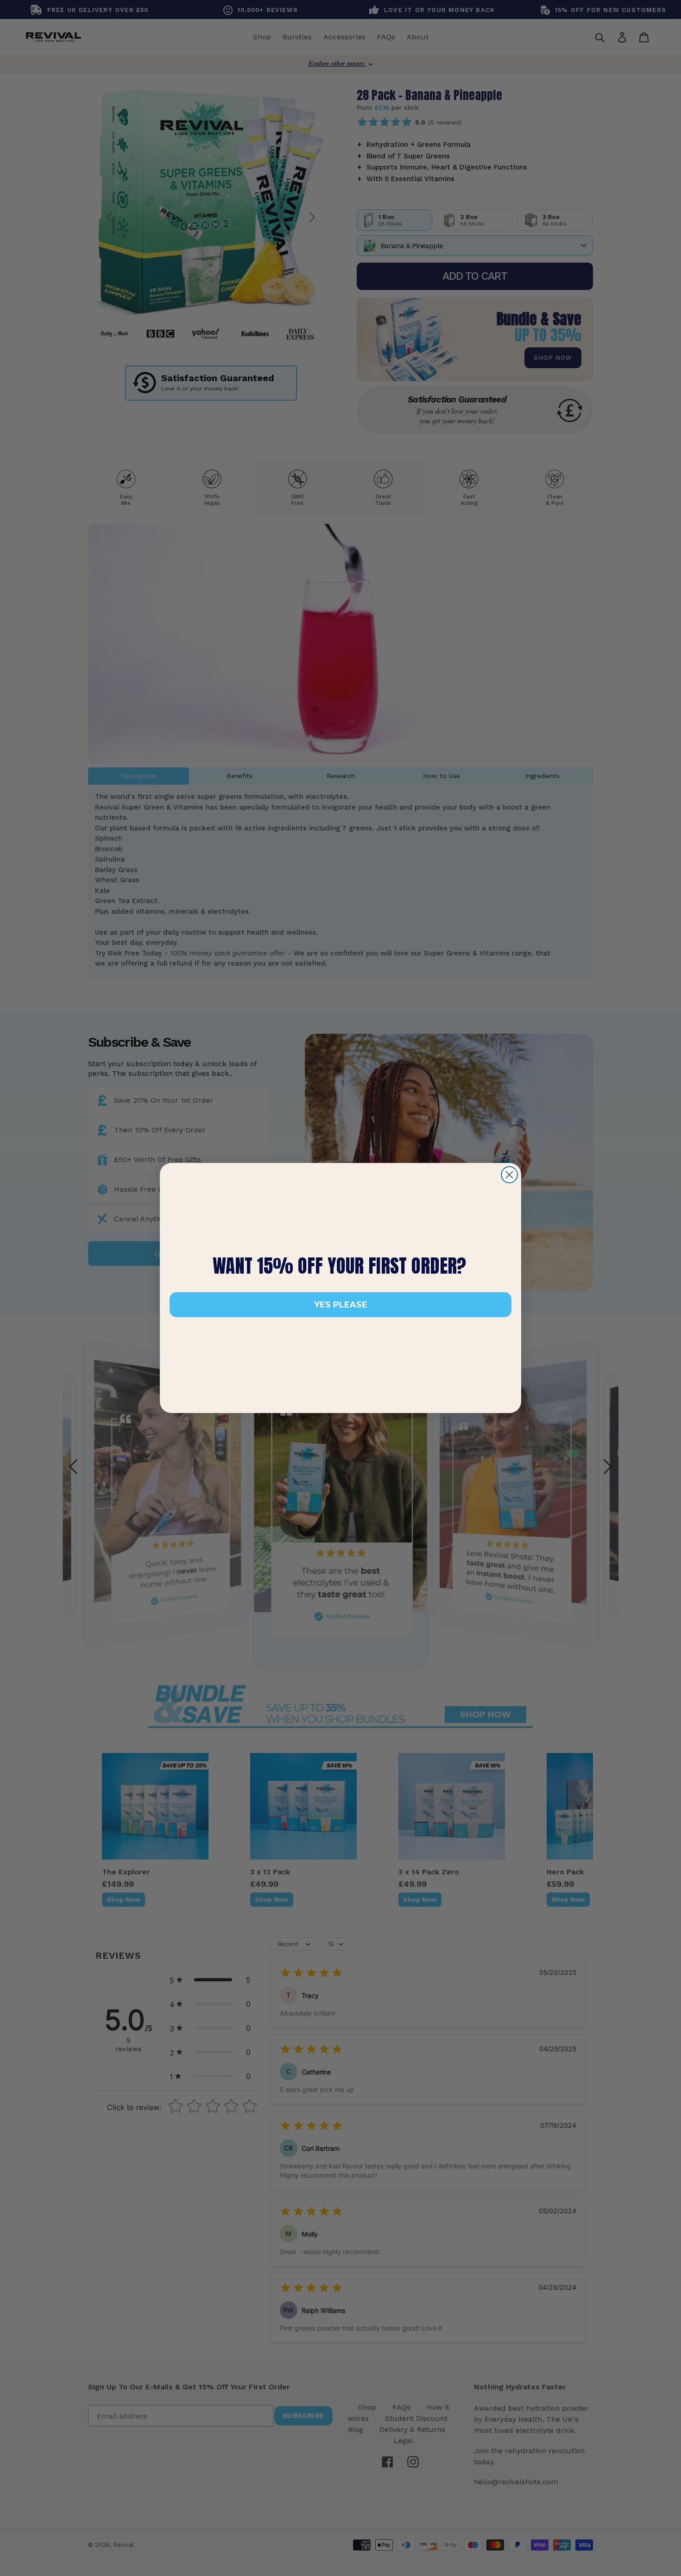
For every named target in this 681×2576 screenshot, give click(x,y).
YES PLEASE (341, 1305)
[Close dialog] (509, 1175)
